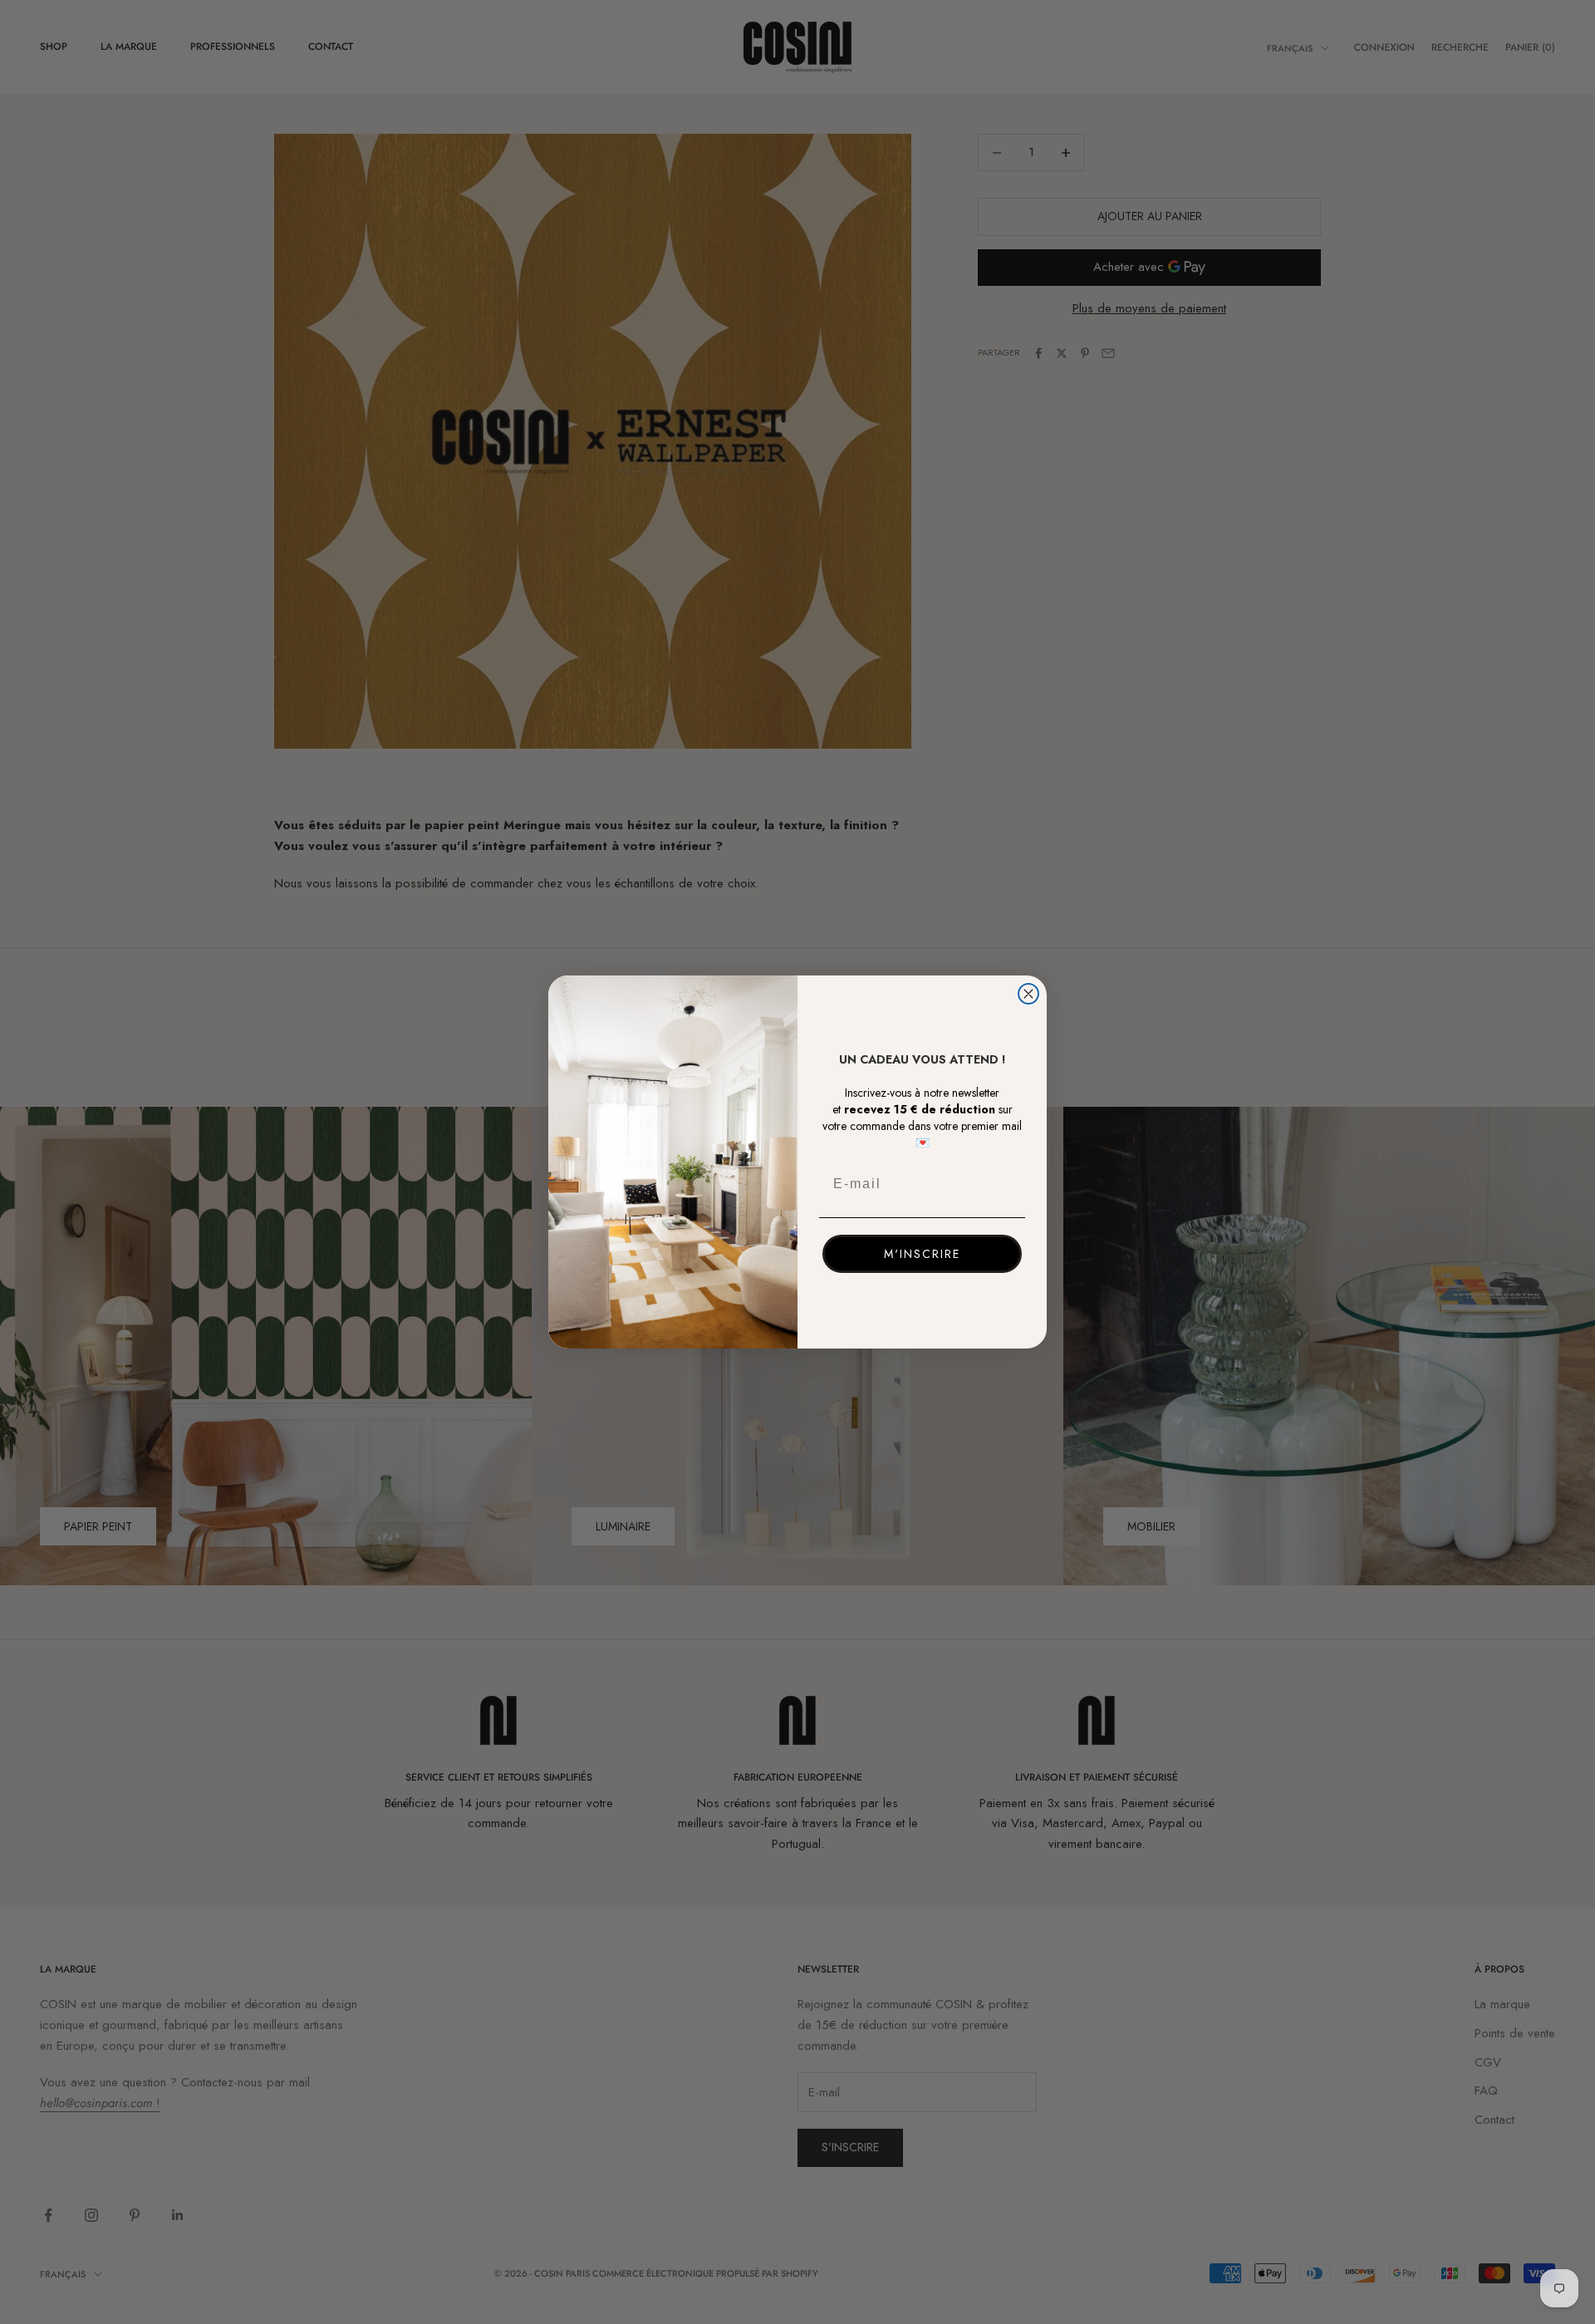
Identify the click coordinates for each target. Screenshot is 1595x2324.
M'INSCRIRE (922, 1254)
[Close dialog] (1028, 994)
